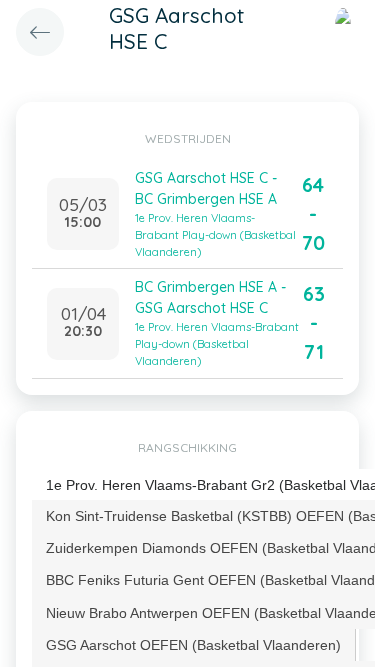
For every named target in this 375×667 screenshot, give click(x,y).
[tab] (194, 645)
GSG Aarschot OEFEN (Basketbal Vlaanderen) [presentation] (193, 645)
